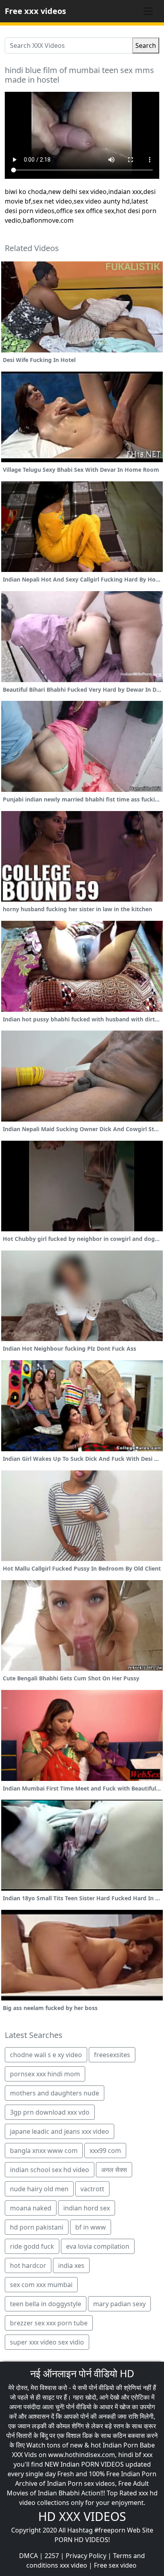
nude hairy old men (39, 2189)
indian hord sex (87, 2208)
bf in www (91, 2227)
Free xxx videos (35, 11)
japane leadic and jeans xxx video (60, 2131)
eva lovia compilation (98, 2246)
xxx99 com (105, 2151)
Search (146, 46)
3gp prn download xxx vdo (50, 2112)
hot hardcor (28, 2265)
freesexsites (112, 2055)
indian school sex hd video (50, 2170)
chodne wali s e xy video (46, 2055)
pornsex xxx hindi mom (45, 2074)
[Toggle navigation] (148, 11)
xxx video (73, 2565)
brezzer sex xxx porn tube (49, 2323)
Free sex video (115, 2565)
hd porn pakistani (37, 2227)
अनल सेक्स (114, 2170)
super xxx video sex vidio (47, 2342)
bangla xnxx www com (44, 2151)
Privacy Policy (86, 2556)
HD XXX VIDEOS (82, 2516)
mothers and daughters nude (55, 2093)
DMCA (28, 2556)
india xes (71, 2265)
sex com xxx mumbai (41, 2285)
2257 (52, 2556)
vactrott (92, 2189)
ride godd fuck (32, 2246)
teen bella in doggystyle (46, 2304)
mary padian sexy (119, 2304)
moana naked (31, 2208)
